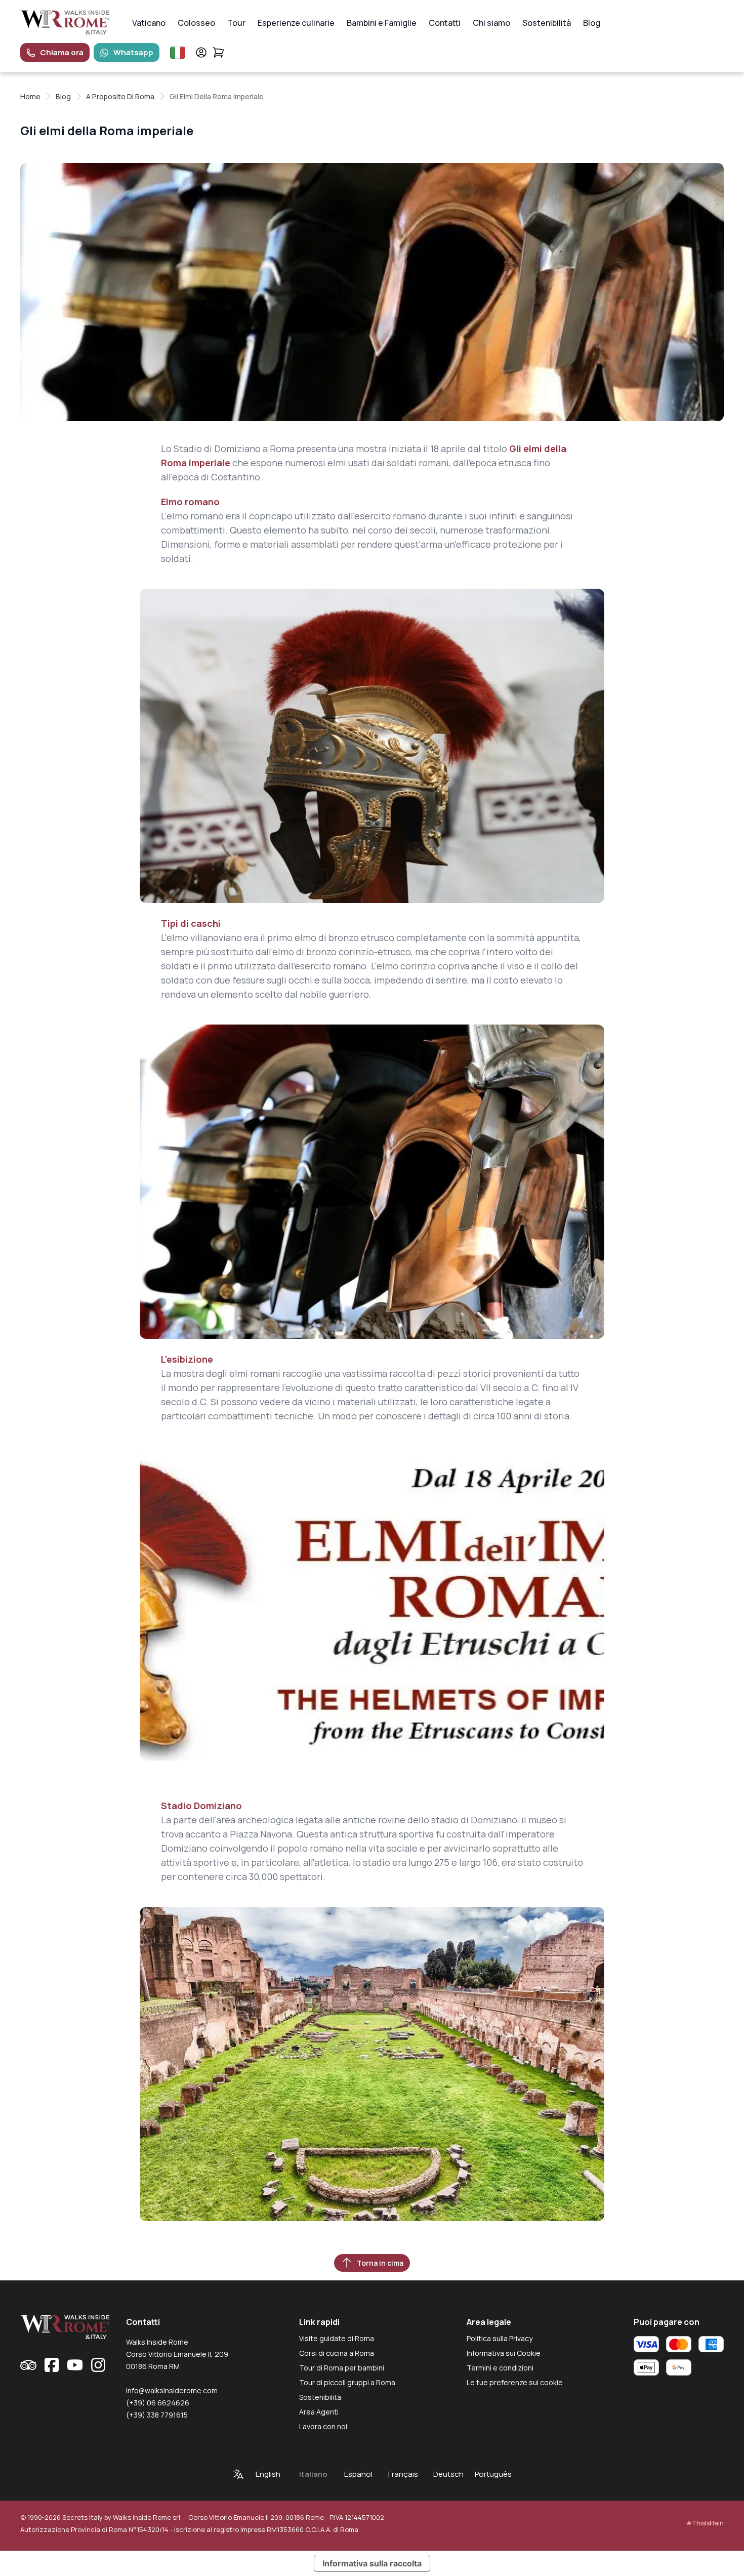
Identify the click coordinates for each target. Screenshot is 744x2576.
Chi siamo (491, 23)
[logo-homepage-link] (65, 23)
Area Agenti (319, 2412)
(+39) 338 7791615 (157, 2415)
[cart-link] (218, 52)
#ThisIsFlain (705, 2523)
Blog (592, 23)
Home (30, 96)
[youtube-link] (75, 2365)
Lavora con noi (323, 2426)
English (268, 2474)
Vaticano (149, 23)
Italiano (313, 2474)
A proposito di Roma (120, 96)
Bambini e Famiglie (382, 23)
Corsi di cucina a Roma (337, 2353)
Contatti (445, 23)
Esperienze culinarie (296, 23)
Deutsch (448, 2474)
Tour (236, 23)
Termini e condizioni (500, 2368)
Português (493, 2474)
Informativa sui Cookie (504, 2353)
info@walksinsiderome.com (172, 2390)
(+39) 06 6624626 (158, 2403)
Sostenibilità (547, 23)
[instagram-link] (98, 2365)
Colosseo (196, 23)
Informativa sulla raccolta (372, 2563)
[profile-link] (201, 52)
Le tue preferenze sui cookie (515, 2382)
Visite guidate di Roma (337, 2338)
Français (403, 2474)
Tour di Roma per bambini (342, 2368)
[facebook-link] (52, 2365)
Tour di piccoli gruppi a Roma (347, 2382)
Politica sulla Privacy (500, 2338)
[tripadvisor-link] (28, 2365)
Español (358, 2474)
